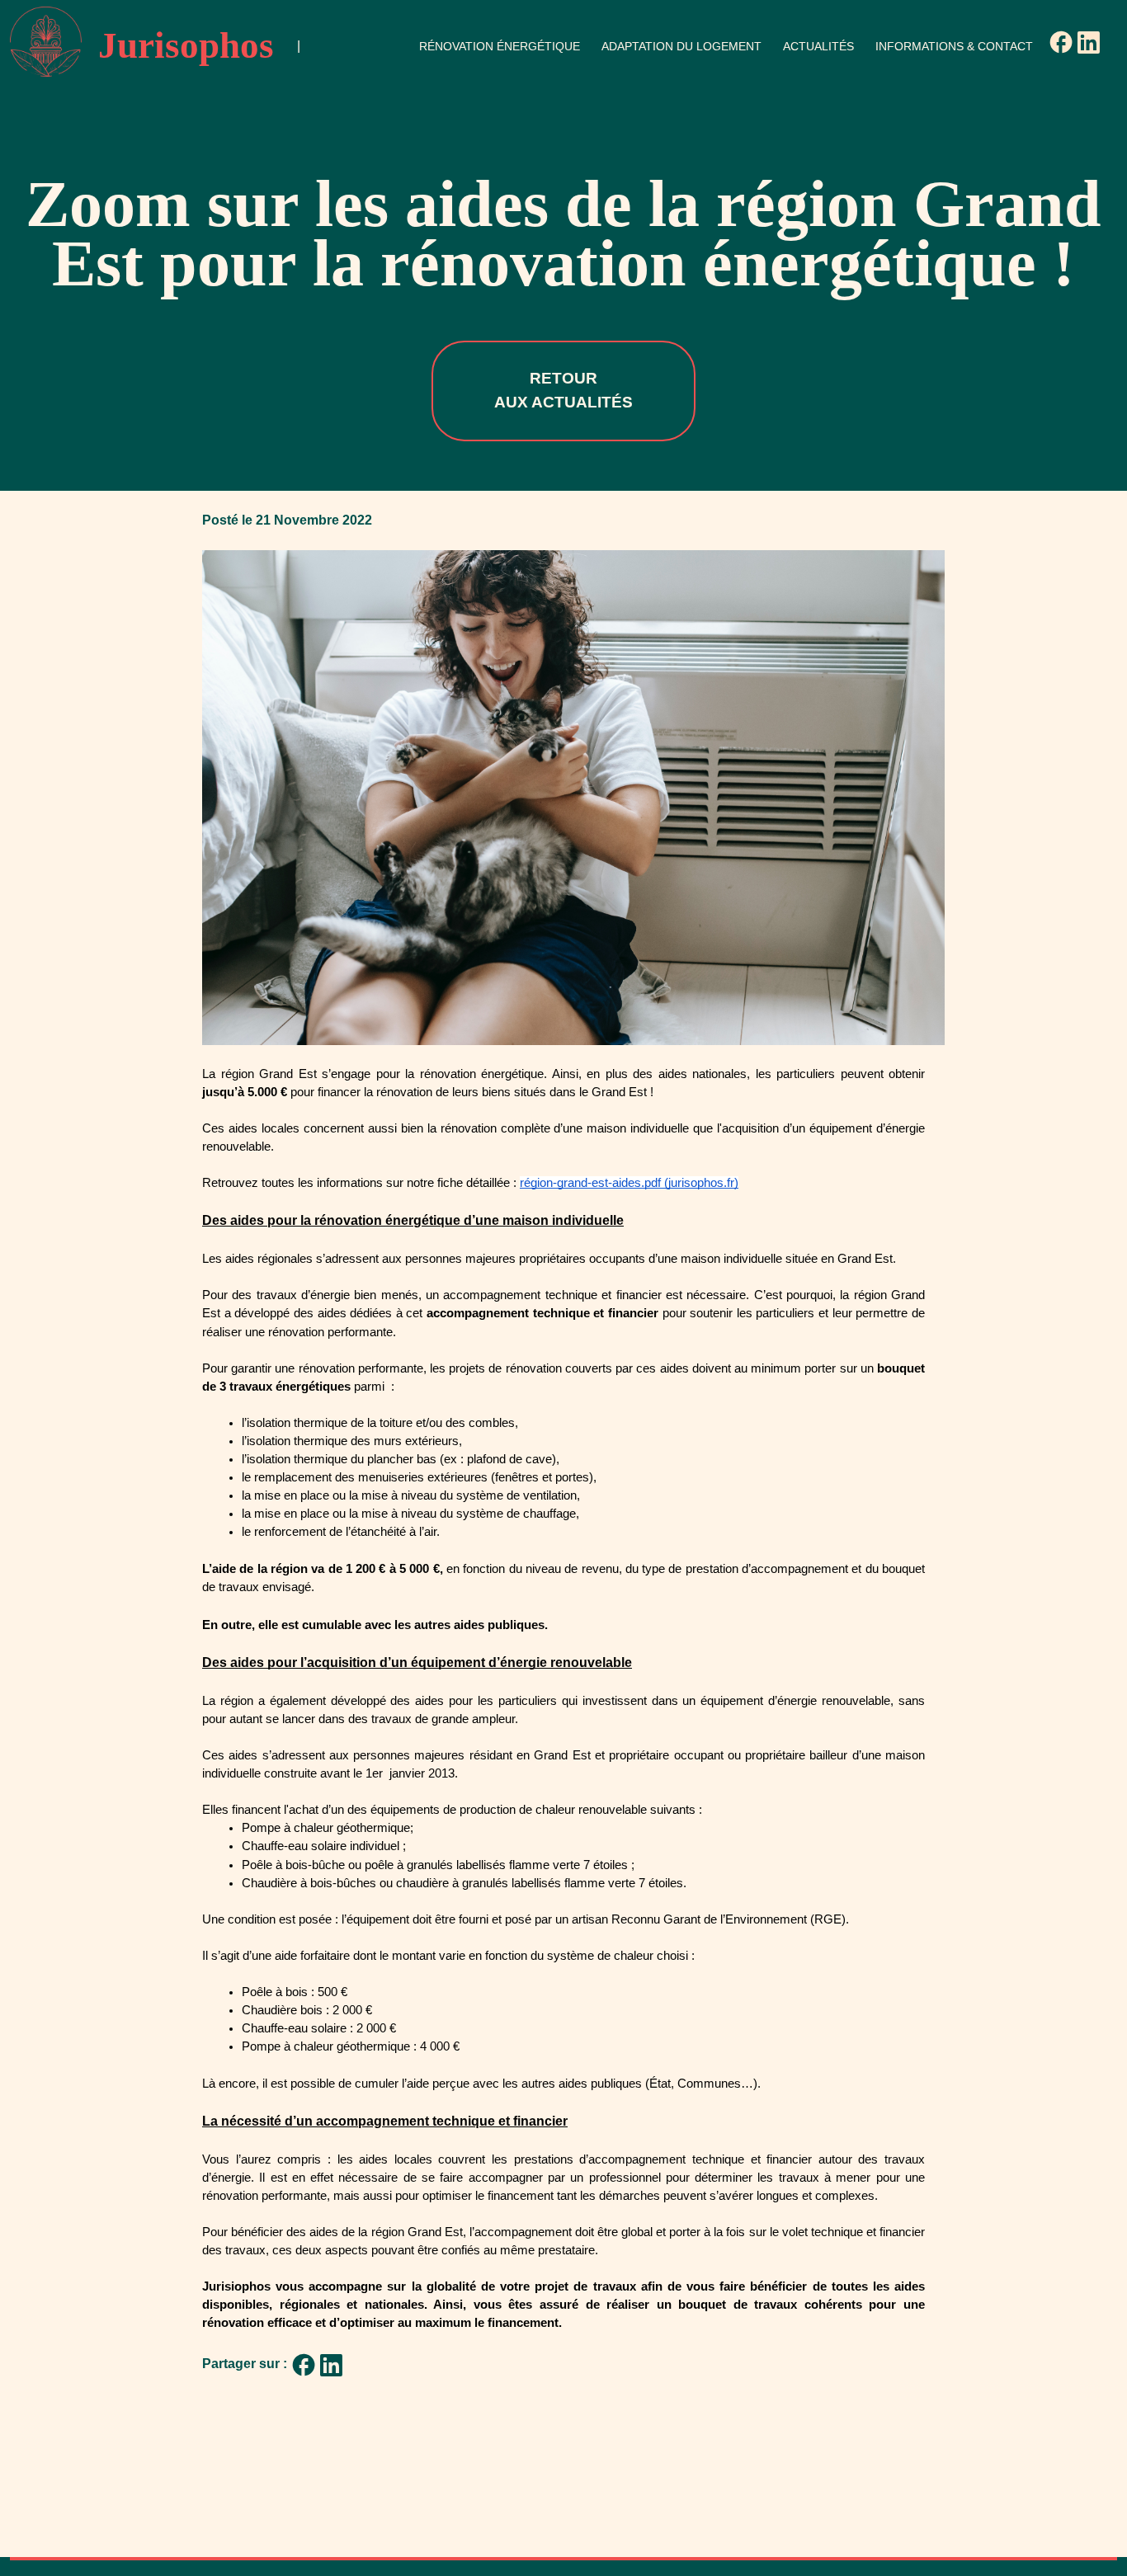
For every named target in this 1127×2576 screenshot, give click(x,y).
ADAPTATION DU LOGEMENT (681, 46)
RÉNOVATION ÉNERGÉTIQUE (500, 46)
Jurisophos (186, 45)
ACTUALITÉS (818, 46)
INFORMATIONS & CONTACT (954, 46)
